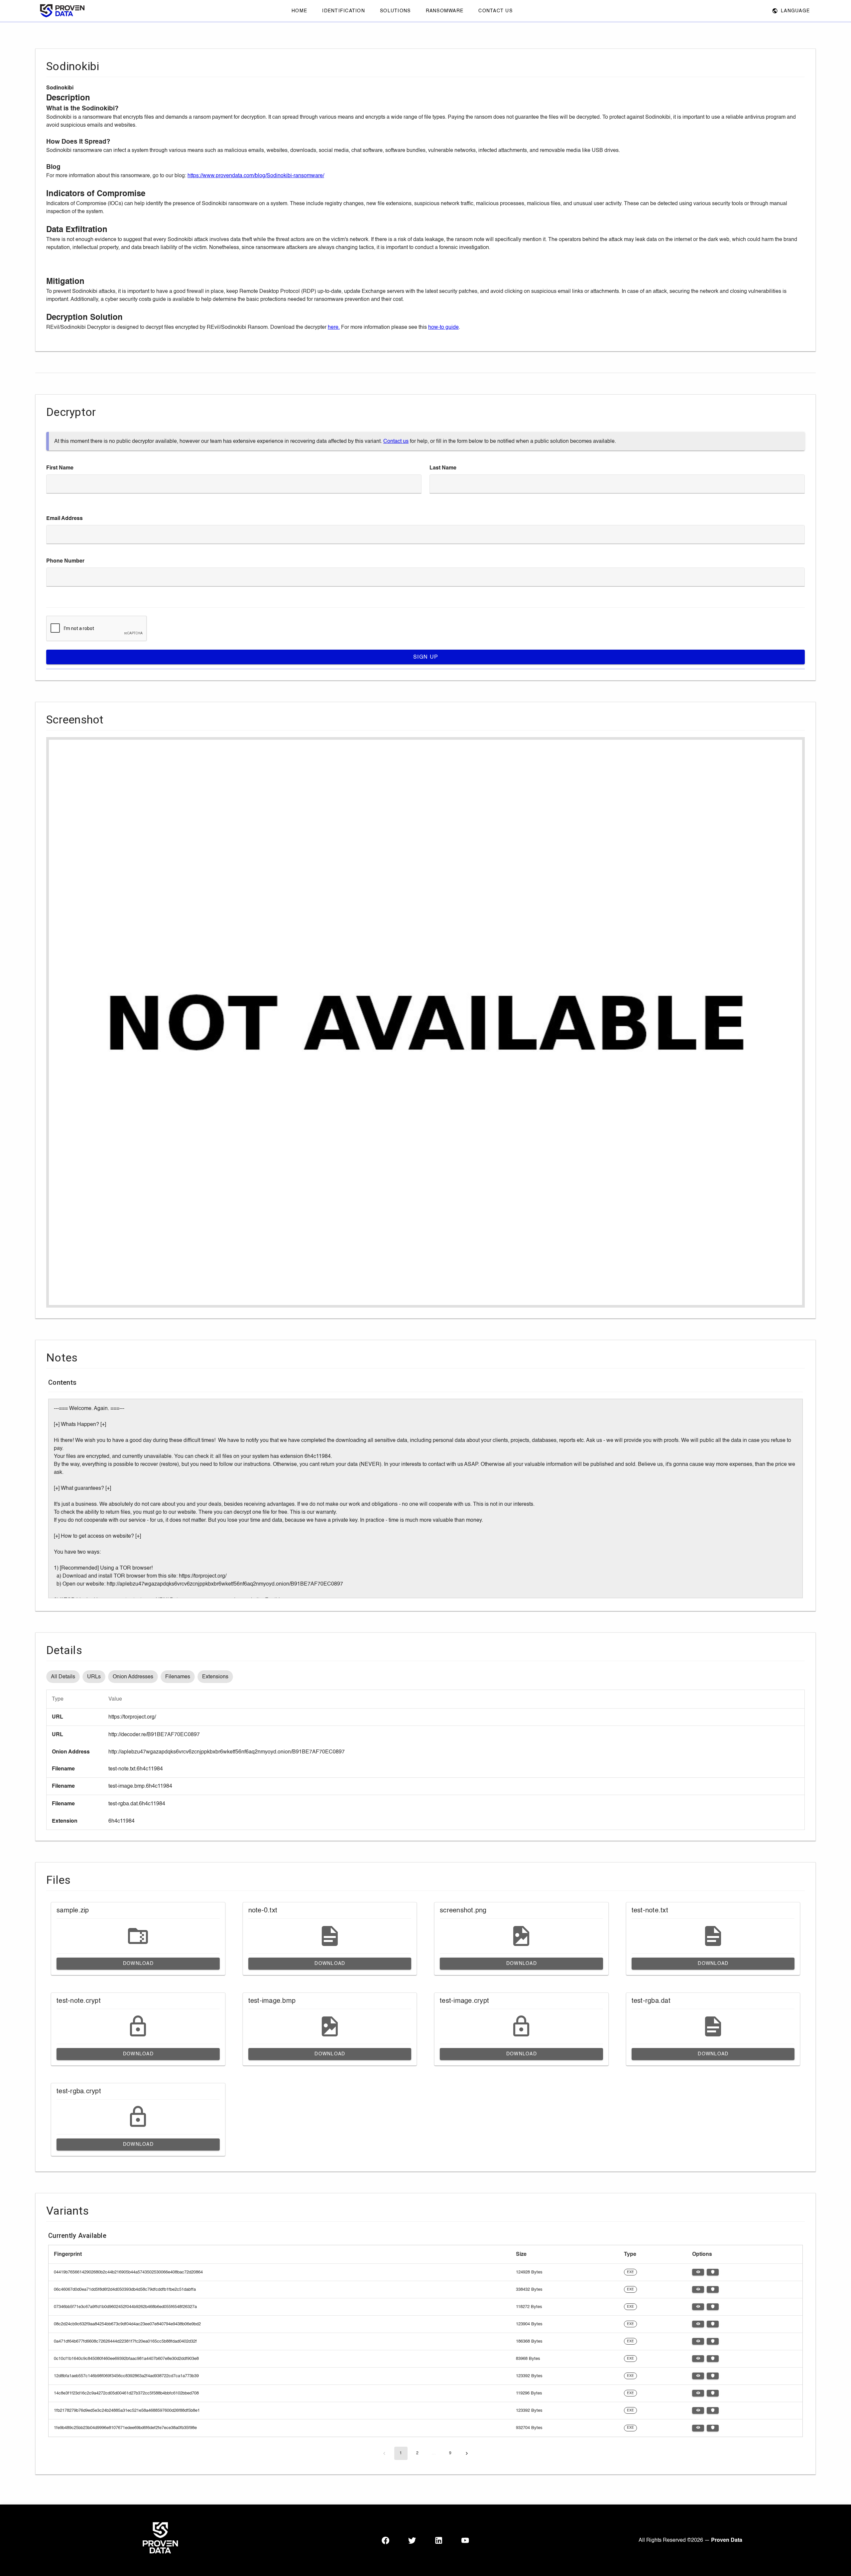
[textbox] (234, 484)
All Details (63, 1677)
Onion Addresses (133, 1677)
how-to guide (443, 327)
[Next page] (467, 2453)
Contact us (396, 441)
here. (334, 327)
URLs (94, 1677)
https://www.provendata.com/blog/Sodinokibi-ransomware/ (256, 176)
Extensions (215, 1677)
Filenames (178, 1677)
